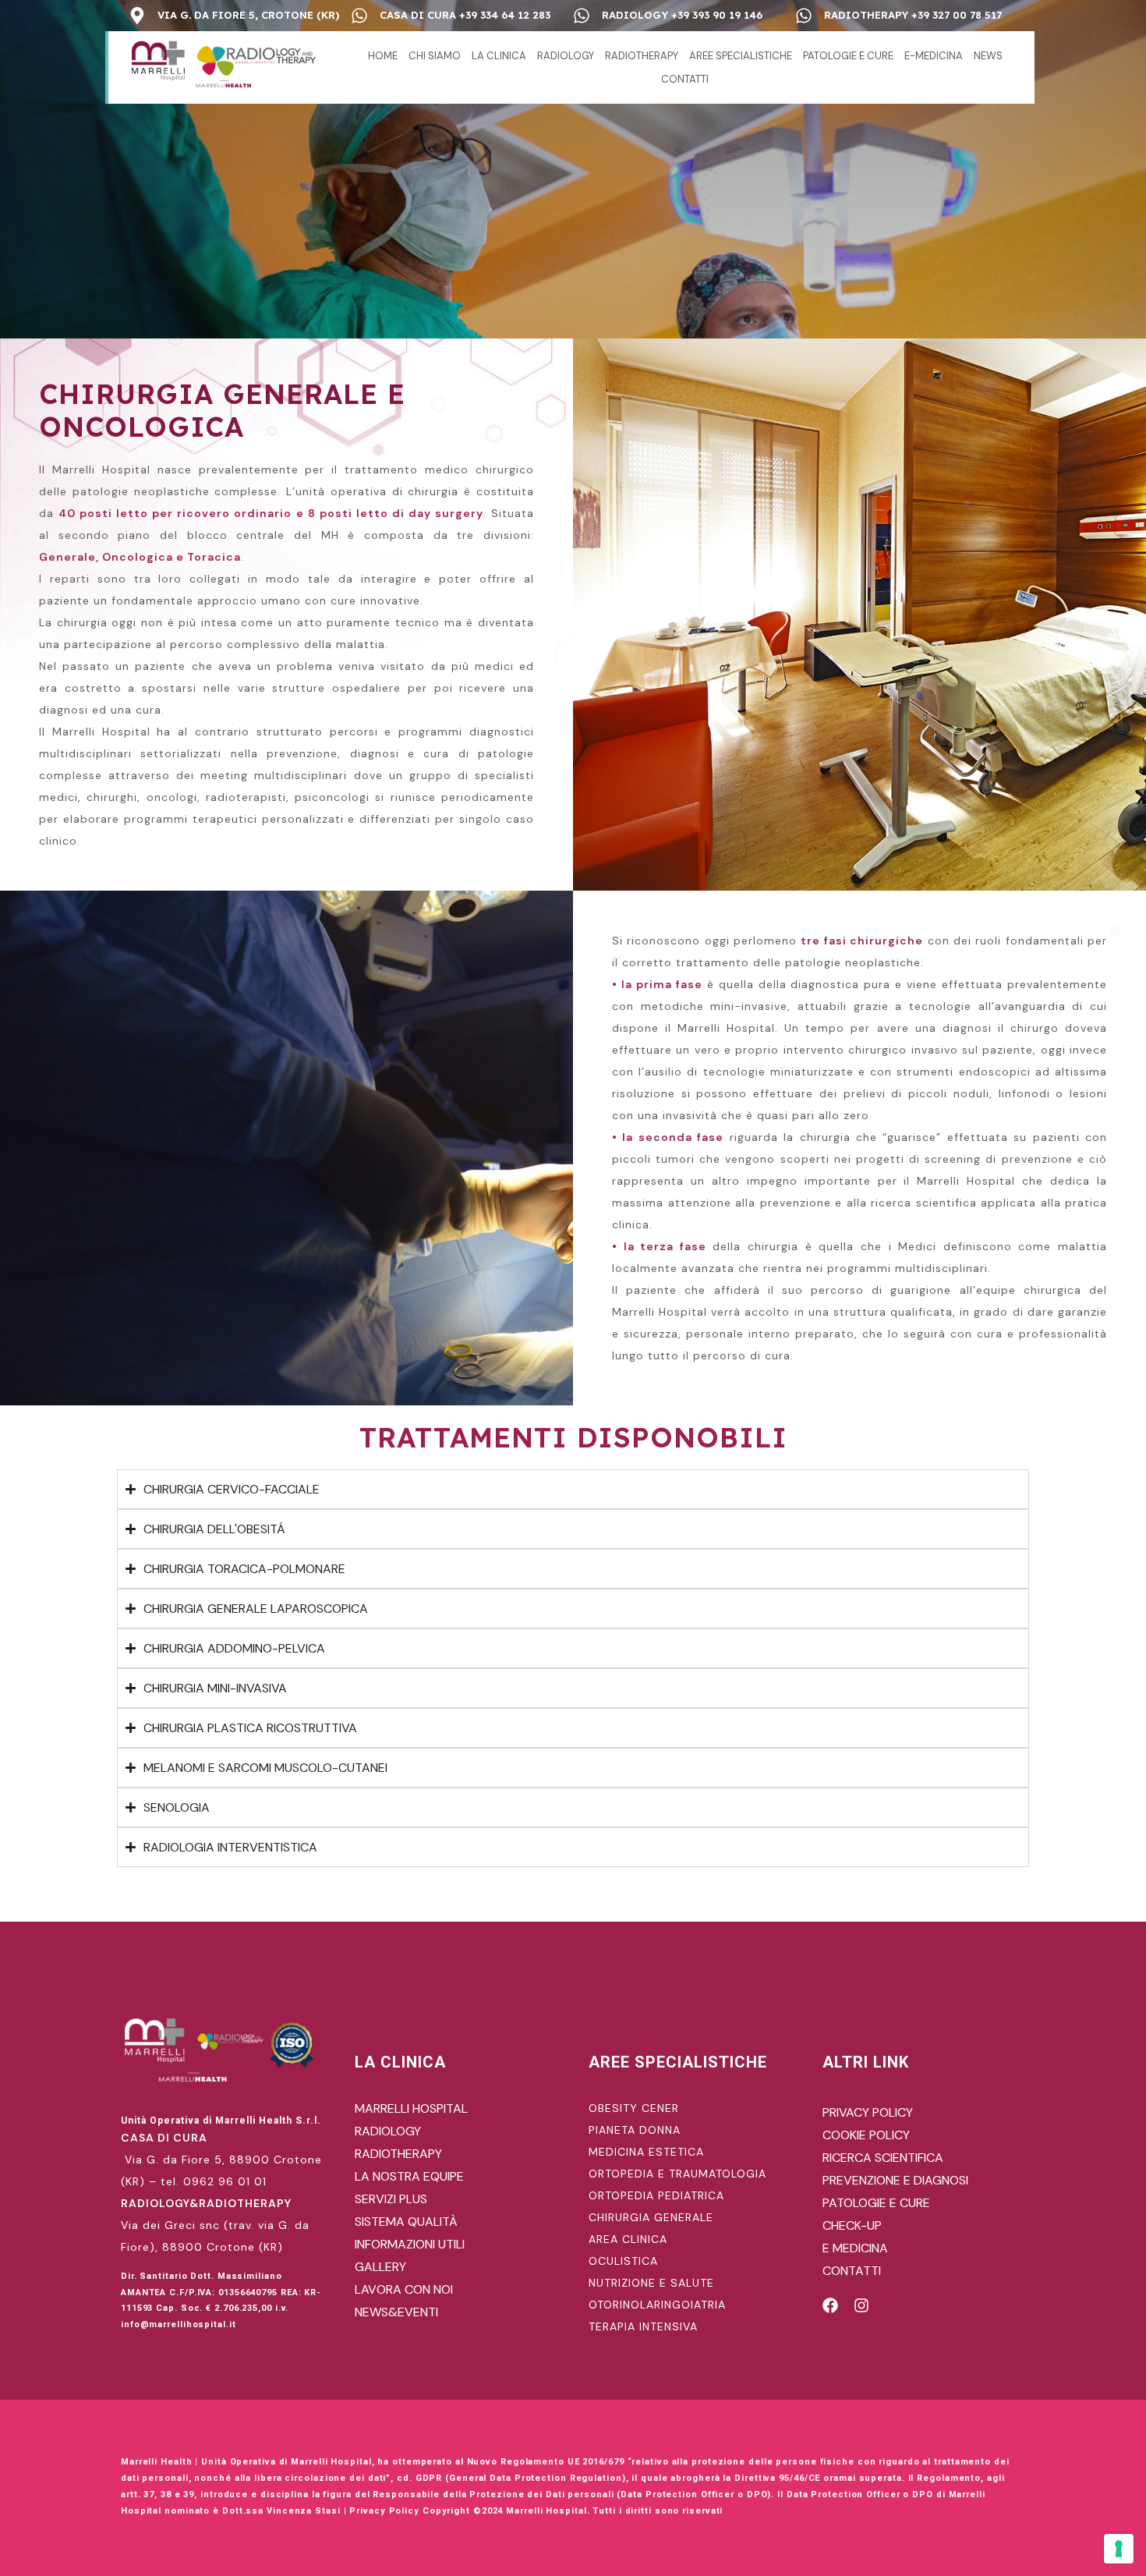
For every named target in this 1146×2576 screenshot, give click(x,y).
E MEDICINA (855, 2248)
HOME (383, 56)
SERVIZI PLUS (391, 2199)
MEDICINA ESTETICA (646, 2152)
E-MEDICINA (934, 56)
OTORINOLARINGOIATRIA (657, 2305)
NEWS (988, 56)
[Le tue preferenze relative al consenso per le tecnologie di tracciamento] (1119, 2549)
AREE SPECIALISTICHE (741, 56)
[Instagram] (861, 2305)
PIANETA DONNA (635, 2130)
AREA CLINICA (628, 2239)
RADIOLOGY (566, 56)
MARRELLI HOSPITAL (411, 2108)
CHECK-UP (852, 2225)
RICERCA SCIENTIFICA (883, 2158)
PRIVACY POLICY (868, 2112)
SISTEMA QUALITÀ (406, 2222)
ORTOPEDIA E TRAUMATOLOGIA (677, 2174)
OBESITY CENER (634, 2108)
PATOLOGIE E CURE (848, 56)
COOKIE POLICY (866, 2135)
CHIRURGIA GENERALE (651, 2217)
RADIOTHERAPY (642, 56)
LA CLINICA (499, 56)
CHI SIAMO (435, 56)
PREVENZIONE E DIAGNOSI (895, 2180)
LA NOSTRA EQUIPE (409, 2176)
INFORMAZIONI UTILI (410, 2244)
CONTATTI (685, 79)
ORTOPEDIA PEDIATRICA (656, 2195)
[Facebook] (830, 2305)
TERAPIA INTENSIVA (643, 2326)
